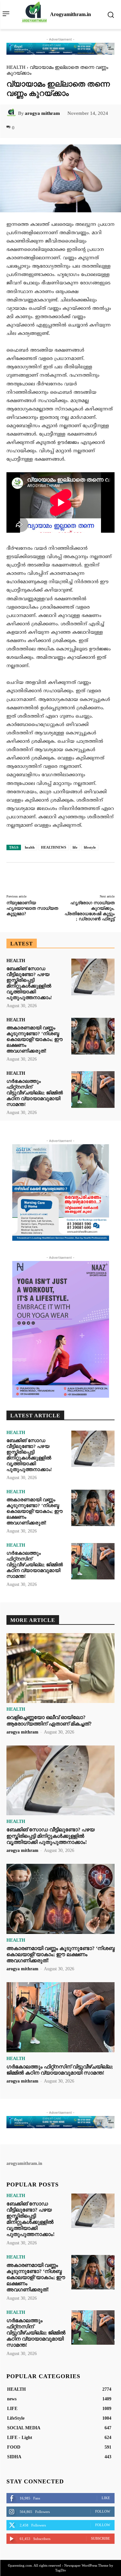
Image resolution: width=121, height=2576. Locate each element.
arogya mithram (42, 113)
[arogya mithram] (12, 113)
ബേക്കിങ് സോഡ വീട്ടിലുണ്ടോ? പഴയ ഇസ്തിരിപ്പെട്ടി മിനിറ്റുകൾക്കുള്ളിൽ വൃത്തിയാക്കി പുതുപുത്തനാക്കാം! (29, 983)
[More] (97, 128)
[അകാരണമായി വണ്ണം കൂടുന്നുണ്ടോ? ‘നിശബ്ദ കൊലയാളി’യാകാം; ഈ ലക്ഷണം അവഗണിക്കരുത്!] (93, 1036)
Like (106, 2498)
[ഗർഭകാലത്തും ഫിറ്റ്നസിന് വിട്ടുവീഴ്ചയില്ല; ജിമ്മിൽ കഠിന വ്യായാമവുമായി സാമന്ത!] (93, 1090)
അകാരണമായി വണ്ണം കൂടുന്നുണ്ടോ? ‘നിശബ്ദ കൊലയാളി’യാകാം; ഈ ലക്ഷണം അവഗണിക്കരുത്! (35, 1039)
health (30, 847)
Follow (103, 2511)
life (75, 847)
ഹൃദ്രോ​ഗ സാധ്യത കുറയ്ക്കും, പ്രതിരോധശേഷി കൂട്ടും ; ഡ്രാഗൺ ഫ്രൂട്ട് (90, 911)
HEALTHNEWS (54, 847)
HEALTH (16, 67)
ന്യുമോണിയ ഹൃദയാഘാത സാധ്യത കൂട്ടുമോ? (32, 908)
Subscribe (101, 2538)
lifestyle (90, 847)
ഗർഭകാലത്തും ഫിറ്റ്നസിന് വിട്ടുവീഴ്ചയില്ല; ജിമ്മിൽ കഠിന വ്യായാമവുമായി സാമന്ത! (35, 1093)
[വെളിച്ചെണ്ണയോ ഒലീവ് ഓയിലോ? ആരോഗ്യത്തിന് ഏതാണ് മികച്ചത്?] (60, 1668)
